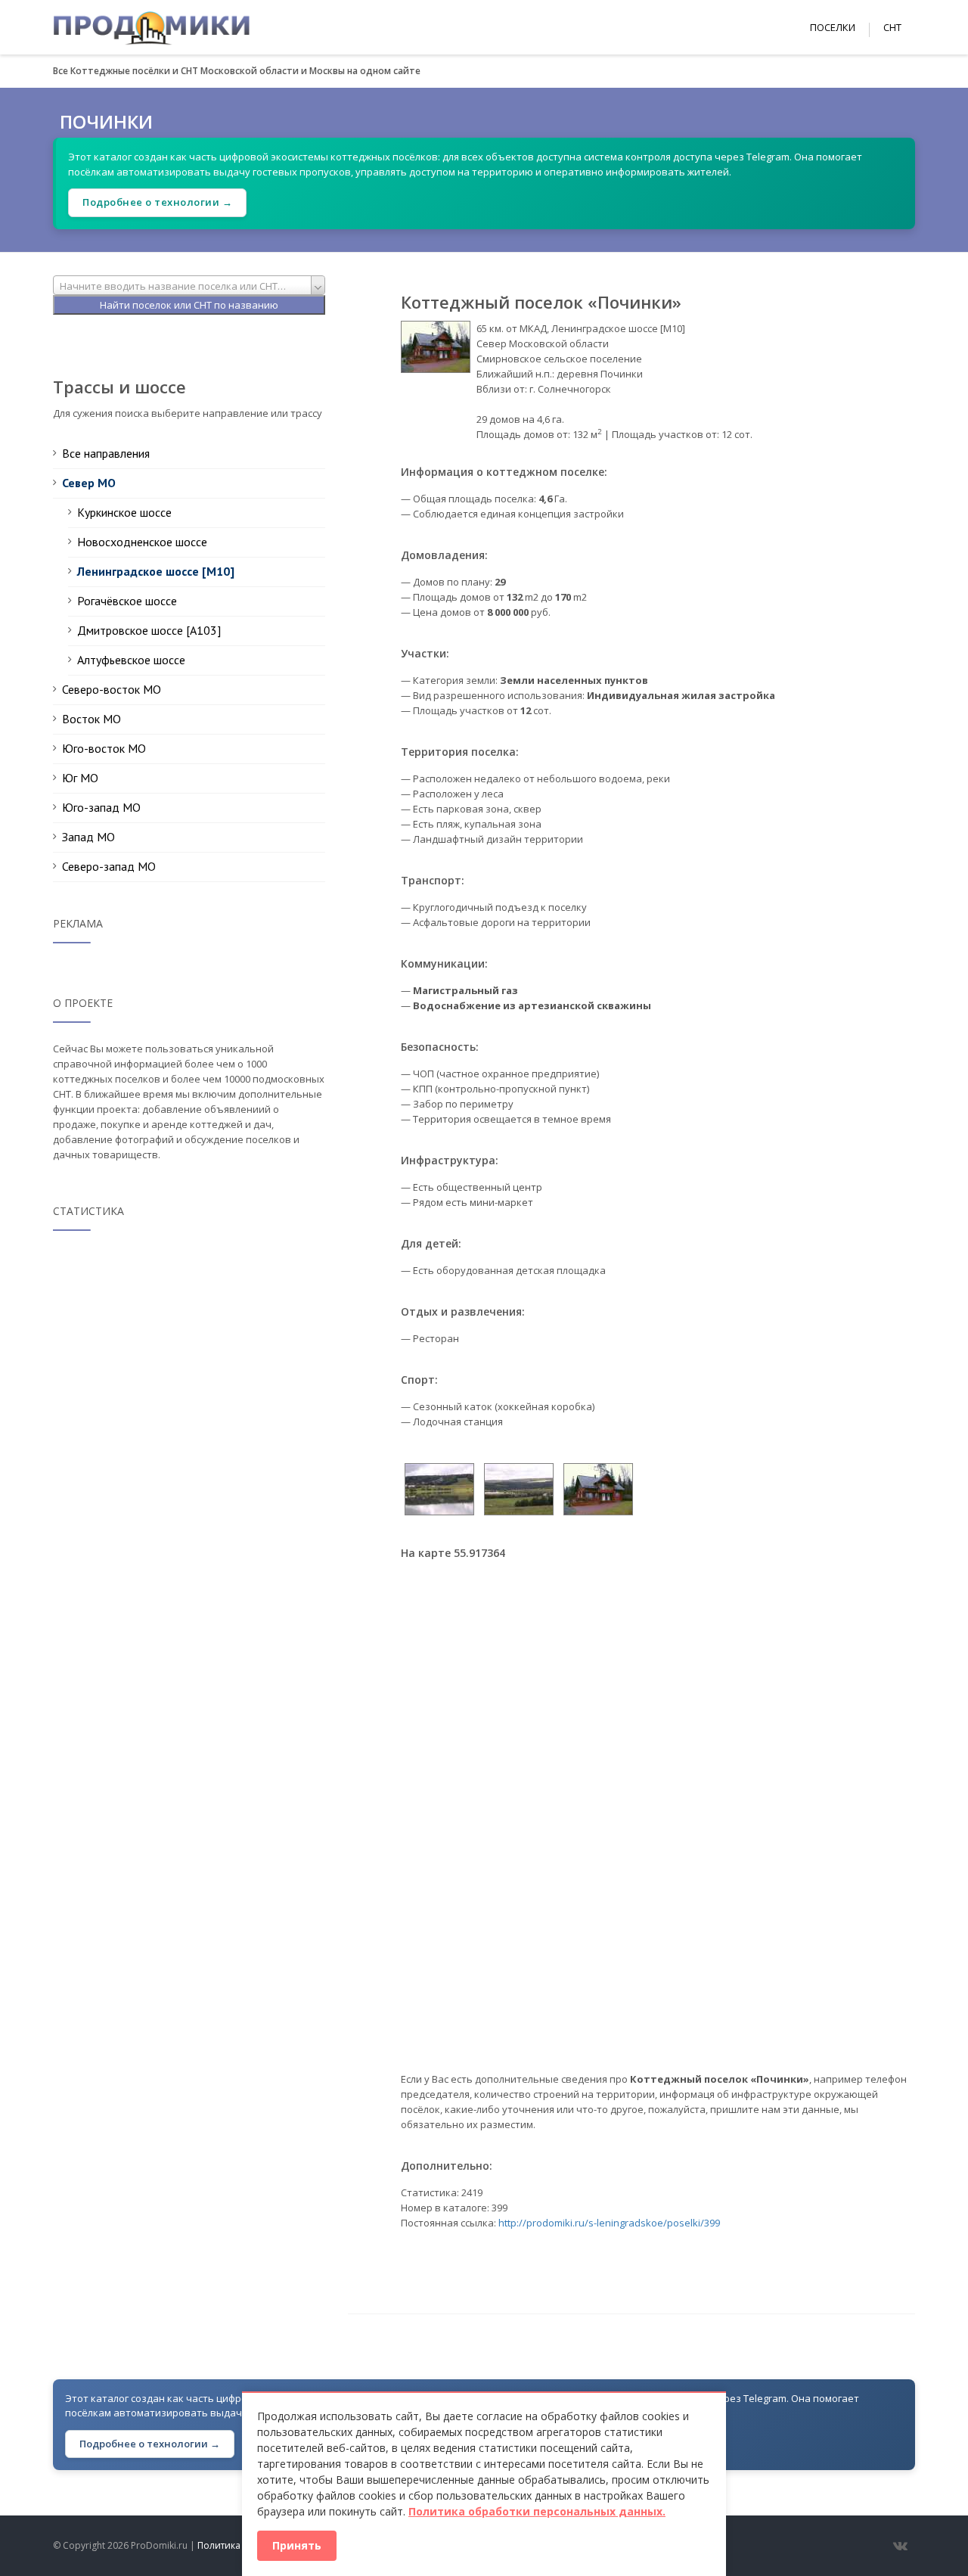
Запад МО (88, 837)
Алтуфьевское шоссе (131, 660)
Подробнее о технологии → (157, 202)
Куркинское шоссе (124, 512)
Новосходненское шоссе (142, 542)
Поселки (833, 27)
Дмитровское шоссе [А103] (149, 630)
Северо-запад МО (109, 866)
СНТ (892, 27)
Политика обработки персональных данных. (537, 2511)
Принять (297, 2545)
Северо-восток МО (112, 689)
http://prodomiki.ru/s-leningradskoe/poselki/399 (609, 2223)
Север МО (89, 483)
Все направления (106, 453)
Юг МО (80, 778)
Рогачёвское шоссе (127, 601)
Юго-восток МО (104, 748)
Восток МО (92, 719)
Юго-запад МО (101, 807)
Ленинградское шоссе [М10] (156, 571)
